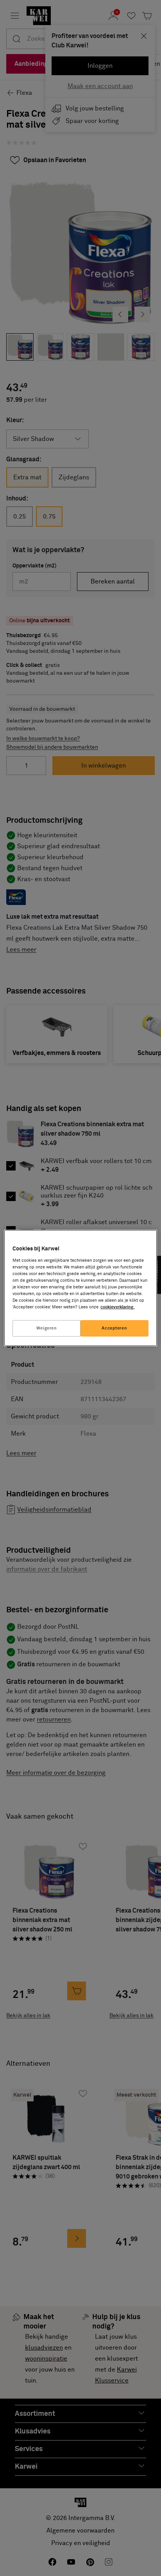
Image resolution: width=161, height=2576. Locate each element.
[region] (80, 1288)
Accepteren (114, 1328)
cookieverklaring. (117, 1307)
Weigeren (47, 1328)
